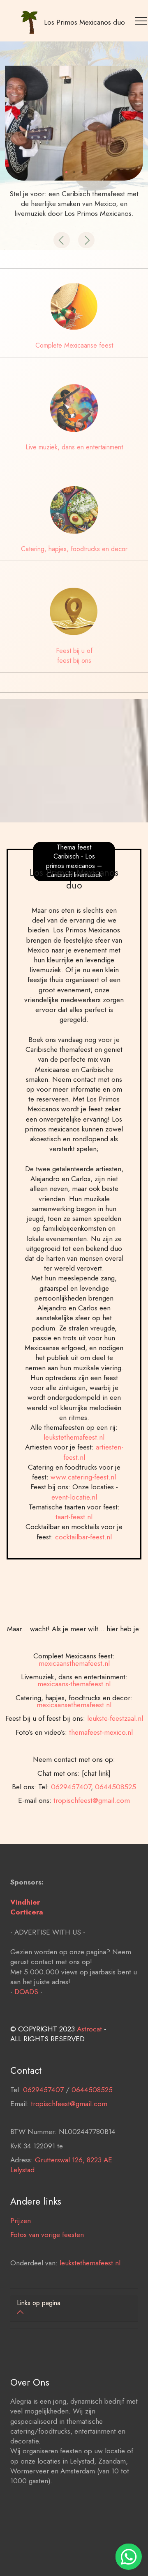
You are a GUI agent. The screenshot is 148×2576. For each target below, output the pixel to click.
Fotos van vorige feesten (47, 2234)
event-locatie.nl (74, 1497)
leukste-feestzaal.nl (115, 1718)
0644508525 (116, 1787)
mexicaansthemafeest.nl (74, 1663)
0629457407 (71, 1787)
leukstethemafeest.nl (74, 1437)
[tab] (74, 2308)
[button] (62, 240)
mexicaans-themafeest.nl (74, 1684)
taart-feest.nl (74, 1517)
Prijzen (21, 2220)
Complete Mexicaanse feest (74, 345)
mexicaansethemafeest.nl (74, 1705)
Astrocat (89, 2029)
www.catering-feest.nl (83, 1477)
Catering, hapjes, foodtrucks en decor (74, 549)
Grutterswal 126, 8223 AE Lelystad (61, 2165)
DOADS (26, 1991)
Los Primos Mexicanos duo (84, 22)
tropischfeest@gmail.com (92, 1800)
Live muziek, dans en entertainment (74, 447)
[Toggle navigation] (142, 21)
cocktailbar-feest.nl (83, 1537)
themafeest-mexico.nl (101, 1732)
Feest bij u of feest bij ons (74, 656)
